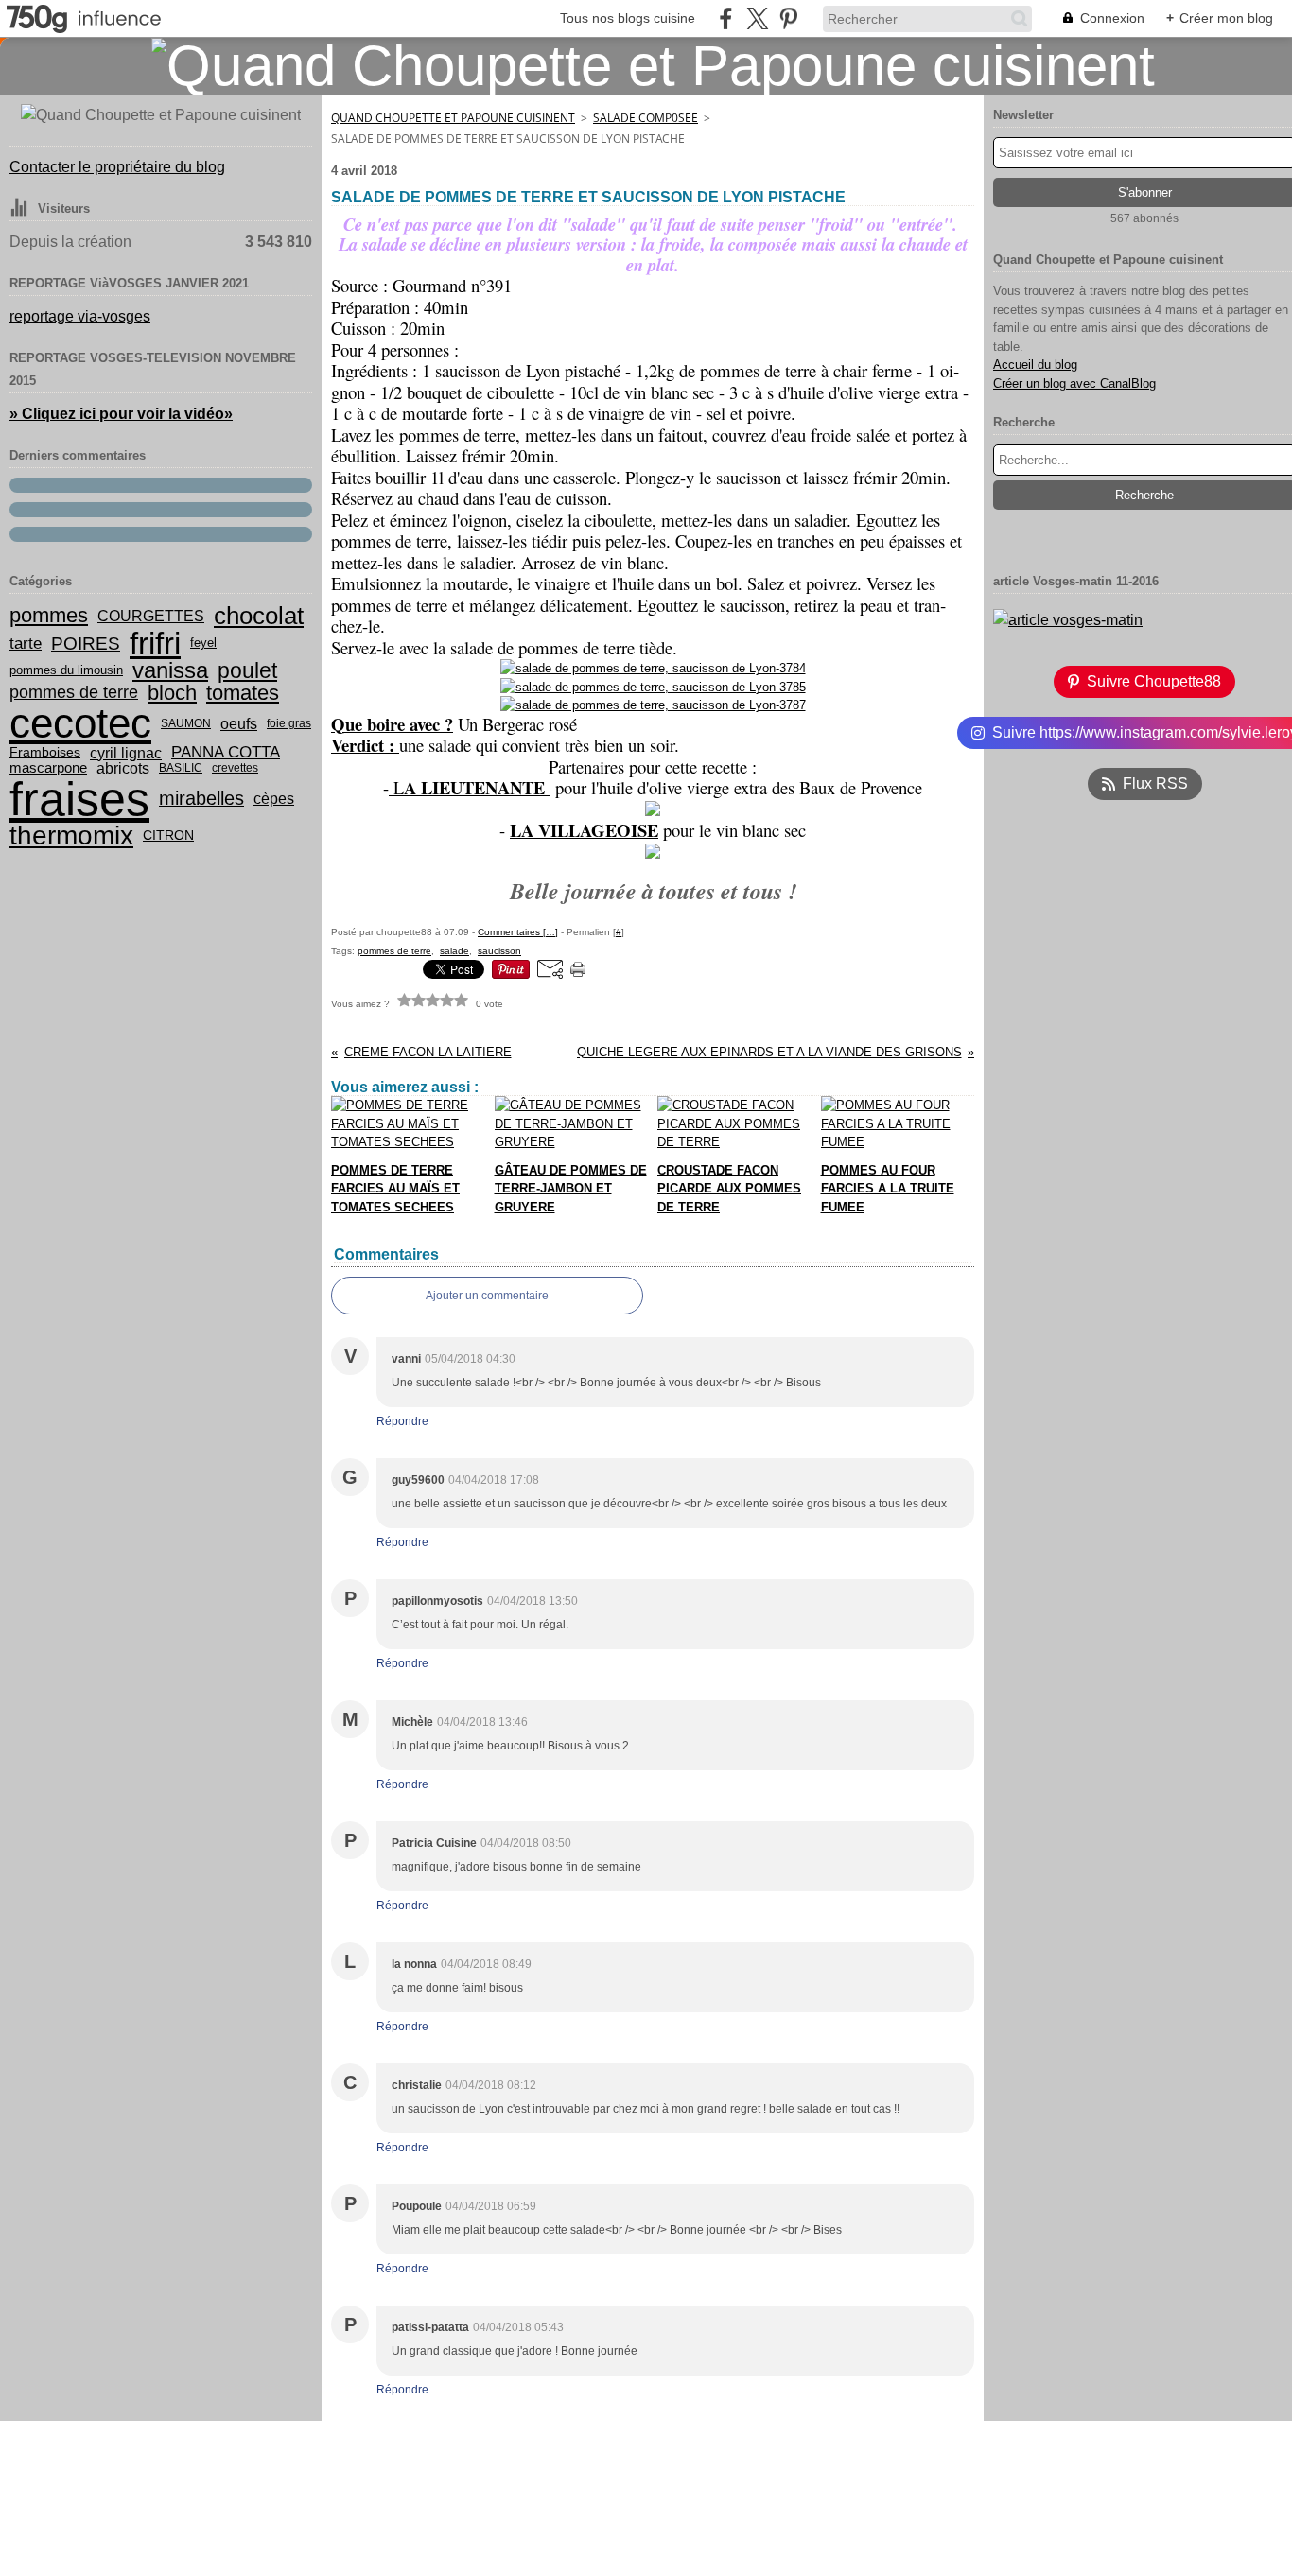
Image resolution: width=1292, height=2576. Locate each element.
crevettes (235, 768)
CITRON (168, 836)
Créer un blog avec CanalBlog (1074, 383)
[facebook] (726, 18)
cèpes (274, 799)
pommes (49, 616)
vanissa (170, 670)
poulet (247, 671)
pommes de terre (74, 692)
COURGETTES (151, 616)
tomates (243, 693)
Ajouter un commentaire (487, 1296)
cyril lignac (126, 753)
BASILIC (181, 768)
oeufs (239, 724)
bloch (172, 693)
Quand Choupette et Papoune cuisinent (453, 118)
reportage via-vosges (80, 316)
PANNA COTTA (226, 752)
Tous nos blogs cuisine (628, 18)
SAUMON (186, 723)
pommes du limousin (66, 671)
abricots (123, 769)
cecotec (80, 723)
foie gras (289, 723)
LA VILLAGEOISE (584, 830)
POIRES (86, 644)
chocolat (259, 616)
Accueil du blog (1035, 365)
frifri (155, 644)
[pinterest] (788, 18)
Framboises (45, 753)
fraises (79, 799)
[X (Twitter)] (757, 18)
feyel (203, 644)
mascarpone (48, 768)
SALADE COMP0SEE (646, 118)
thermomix (71, 836)
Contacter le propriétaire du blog (117, 167)
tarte (26, 644)
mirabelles (201, 799)
